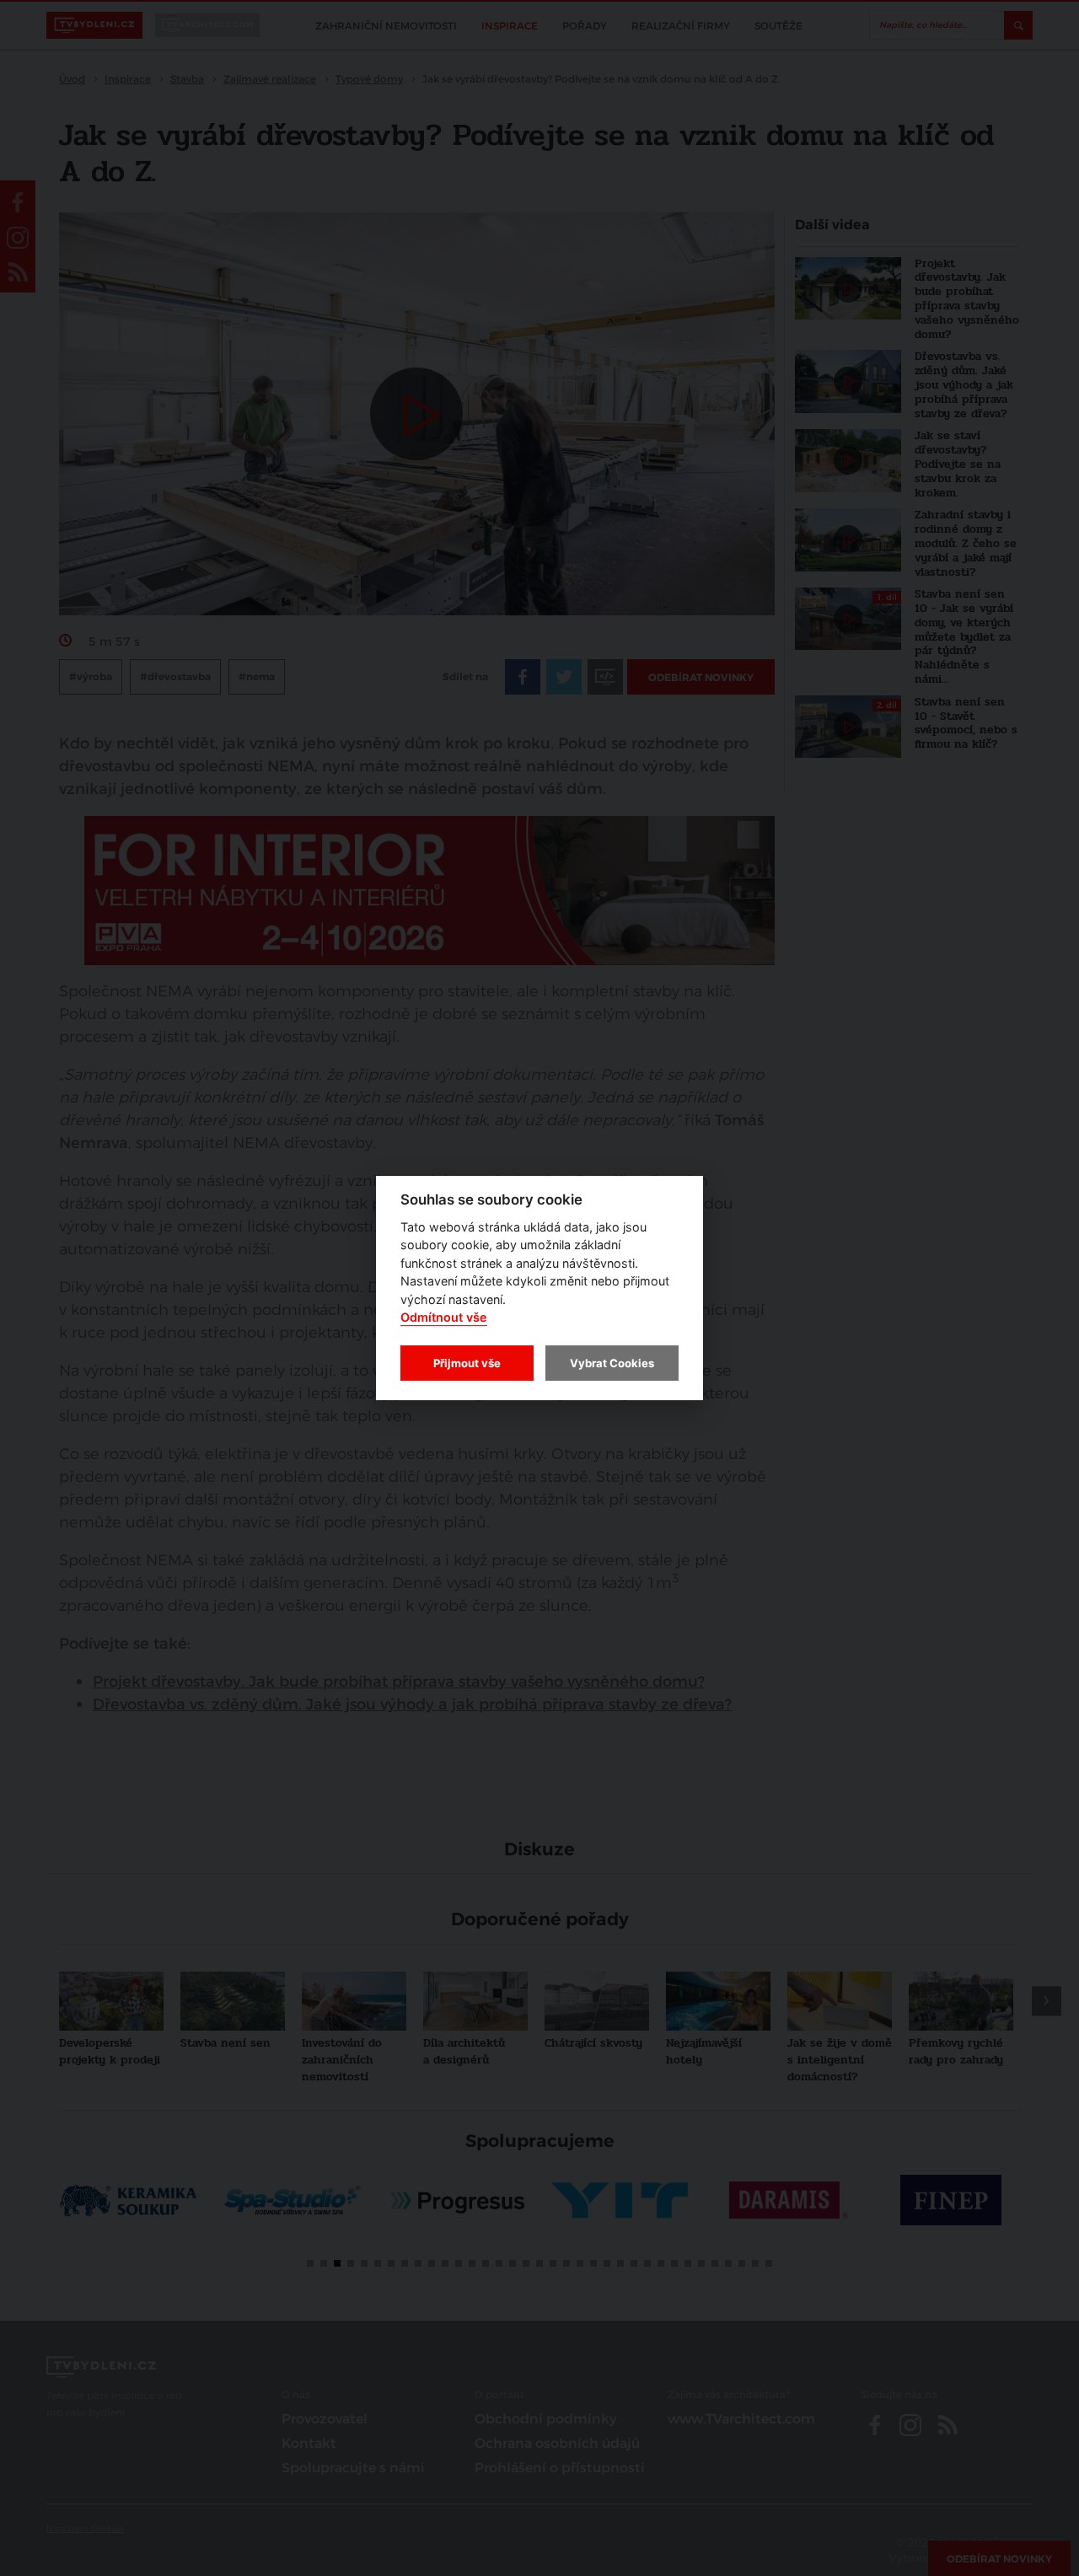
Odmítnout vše (444, 1318)
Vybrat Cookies (612, 1363)
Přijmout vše (467, 1363)
